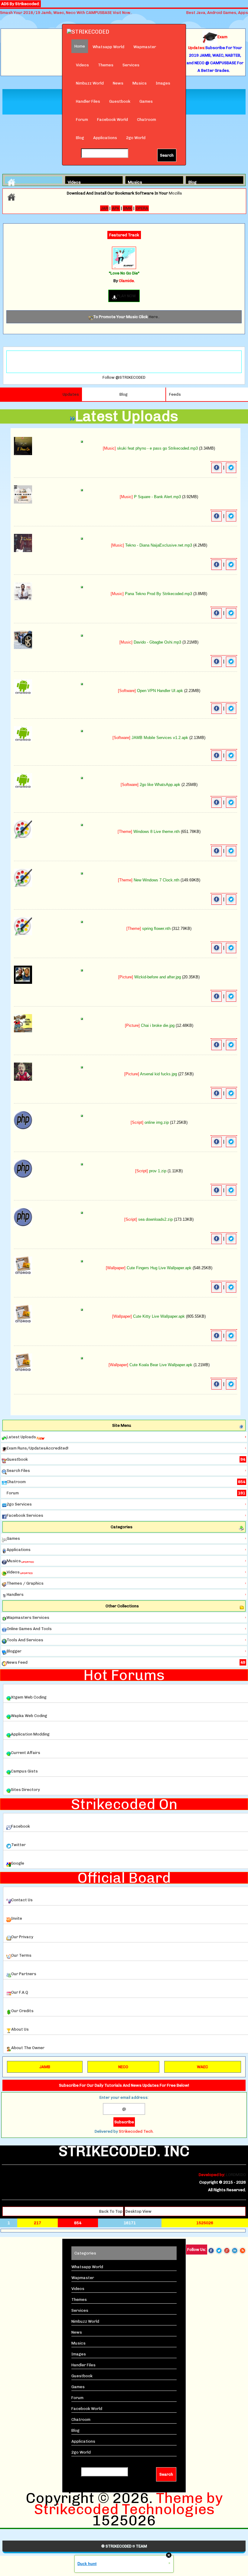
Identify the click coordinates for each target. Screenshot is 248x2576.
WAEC (202, 2067)
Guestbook (120, 101)
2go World (136, 138)
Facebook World (113, 120)
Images (163, 83)
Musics (140, 83)
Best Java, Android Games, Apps (217, 13)
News (118, 83)
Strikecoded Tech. (136, 2131)
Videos (82, 65)
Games (146, 101)
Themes (106, 65)
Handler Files (88, 101)
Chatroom (147, 120)
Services (131, 65)
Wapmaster (145, 47)
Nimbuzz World (90, 83)
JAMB (45, 2067)
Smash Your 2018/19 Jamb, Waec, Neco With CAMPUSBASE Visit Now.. (66, 13)
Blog (80, 138)
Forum (82, 120)
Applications (105, 138)
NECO (123, 2067)
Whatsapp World (108, 47)
